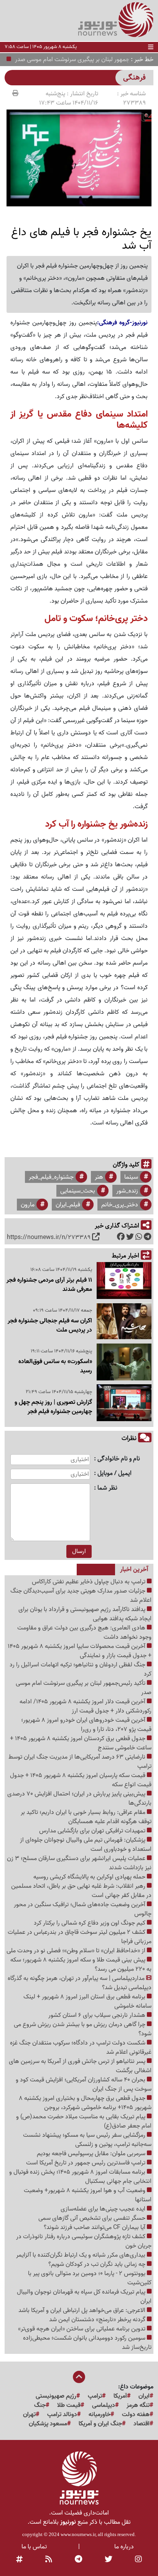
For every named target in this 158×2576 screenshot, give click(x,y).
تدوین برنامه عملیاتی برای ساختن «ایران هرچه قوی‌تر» (82, 2329)
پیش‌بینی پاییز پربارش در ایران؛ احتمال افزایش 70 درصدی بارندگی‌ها (79, 1799)
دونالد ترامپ (62, 2415)
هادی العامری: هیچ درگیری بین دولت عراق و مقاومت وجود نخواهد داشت (84, 1633)
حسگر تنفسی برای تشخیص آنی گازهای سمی (93, 2218)
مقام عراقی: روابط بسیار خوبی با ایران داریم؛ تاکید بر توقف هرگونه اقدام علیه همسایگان (86, 1817)
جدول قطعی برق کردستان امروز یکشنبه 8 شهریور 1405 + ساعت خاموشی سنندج (81, 1743)
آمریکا (120, 2396)
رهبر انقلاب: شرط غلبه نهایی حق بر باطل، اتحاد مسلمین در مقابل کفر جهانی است (81, 1891)
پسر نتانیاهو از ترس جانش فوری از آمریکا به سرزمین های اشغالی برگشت (80, 2066)
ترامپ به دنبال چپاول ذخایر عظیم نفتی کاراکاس (89, 1582)
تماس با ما (34, 2547)
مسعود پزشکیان (48, 2424)
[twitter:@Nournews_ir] (109, 2560)
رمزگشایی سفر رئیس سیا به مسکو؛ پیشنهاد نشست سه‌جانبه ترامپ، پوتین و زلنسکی (87, 2140)
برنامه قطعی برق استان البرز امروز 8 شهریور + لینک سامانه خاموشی (87, 2001)
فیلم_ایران (68, 1205)
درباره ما (124, 2547)
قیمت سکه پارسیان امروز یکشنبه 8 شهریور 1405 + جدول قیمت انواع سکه (81, 1780)
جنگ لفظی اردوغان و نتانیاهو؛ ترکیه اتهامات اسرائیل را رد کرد (81, 1669)
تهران (29, 2415)
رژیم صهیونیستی (56, 2396)
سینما (131, 1177)
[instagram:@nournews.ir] (138, 2560)
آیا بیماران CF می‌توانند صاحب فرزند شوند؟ (95, 2227)
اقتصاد (142, 2424)
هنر (99, 1177)
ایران (144, 2396)
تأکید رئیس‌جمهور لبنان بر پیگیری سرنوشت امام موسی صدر (84, 1688)
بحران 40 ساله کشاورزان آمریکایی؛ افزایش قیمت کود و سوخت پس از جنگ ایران (84, 2084)
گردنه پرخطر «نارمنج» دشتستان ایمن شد (98, 2320)
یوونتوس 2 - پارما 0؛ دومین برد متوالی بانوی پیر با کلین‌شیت (90, 2278)
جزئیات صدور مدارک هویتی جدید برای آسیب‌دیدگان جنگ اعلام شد (81, 1596)
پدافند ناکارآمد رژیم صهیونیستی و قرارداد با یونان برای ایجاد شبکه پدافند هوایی (85, 1614)
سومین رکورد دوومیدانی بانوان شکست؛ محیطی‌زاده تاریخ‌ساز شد (87, 2343)
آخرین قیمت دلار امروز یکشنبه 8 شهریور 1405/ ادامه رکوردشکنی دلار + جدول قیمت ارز (86, 1706)
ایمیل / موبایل (114, 1474)
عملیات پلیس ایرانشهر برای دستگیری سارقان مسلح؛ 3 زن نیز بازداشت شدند (79, 1863)
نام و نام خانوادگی (119, 1459)
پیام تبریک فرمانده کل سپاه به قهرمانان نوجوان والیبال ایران (84, 2297)
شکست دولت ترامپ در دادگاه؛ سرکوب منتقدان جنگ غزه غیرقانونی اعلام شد (81, 2048)
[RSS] (49, 2560)
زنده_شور (127, 1191)
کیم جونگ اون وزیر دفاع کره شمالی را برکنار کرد (90, 1923)
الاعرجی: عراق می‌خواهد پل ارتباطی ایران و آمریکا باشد (83, 2310)
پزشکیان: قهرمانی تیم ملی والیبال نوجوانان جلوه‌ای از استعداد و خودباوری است (86, 1845)
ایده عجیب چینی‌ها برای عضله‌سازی (104, 2209)
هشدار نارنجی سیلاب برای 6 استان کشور (98, 2015)
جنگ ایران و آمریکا (100, 2424)
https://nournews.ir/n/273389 (49, 1237)
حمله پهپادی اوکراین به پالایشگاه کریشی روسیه (90, 1877)
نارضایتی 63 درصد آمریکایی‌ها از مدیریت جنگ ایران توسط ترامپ (80, 1762)
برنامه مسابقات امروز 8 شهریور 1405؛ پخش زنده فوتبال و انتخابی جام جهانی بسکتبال (80, 2177)
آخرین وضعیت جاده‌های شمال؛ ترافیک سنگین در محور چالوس (83, 1909)
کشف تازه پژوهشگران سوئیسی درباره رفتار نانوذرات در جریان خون (84, 2241)
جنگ (40, 2405)
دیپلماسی (104, 2405)
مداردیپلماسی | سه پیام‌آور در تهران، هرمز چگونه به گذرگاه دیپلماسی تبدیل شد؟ (80, 1983)
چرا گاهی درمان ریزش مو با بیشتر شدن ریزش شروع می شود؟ (83, 2029)
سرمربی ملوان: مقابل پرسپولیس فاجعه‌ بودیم (92, 2154)
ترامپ (95, 2396)
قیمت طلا (69, 2405)
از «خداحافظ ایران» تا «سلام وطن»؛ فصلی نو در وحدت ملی (77, 1951)
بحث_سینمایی (78, 1191)
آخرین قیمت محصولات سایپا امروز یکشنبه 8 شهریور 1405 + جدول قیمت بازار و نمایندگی (80, 1651)
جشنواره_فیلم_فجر (51, 1177)
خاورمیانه (100, 2415)
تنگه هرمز (138, 2405)
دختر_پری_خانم (120, 1205)
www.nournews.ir (78, 2534)
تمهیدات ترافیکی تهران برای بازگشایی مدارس (93, 1831)
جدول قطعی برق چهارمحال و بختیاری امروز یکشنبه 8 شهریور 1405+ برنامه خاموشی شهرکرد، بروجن (85, 2103)
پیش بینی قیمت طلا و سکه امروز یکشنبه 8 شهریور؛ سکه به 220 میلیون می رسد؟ (81, 1965)
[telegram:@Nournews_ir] (78, 2560)
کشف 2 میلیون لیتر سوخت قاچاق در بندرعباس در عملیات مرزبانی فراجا (80, 1937)
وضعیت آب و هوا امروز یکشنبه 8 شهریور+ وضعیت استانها (88, 2195)
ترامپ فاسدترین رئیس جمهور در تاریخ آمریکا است (86, 2163)
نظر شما (107, 1488)
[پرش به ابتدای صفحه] (79, 2378)
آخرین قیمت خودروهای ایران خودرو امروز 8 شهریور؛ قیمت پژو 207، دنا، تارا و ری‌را (86, 1725)
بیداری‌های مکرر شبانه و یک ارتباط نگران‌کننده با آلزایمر (81, 2255)
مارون (28, 1205)
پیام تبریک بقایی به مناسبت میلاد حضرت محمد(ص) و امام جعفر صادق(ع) (84, 2121)
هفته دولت (136, 2415)
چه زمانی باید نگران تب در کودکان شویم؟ (98, 2264)
